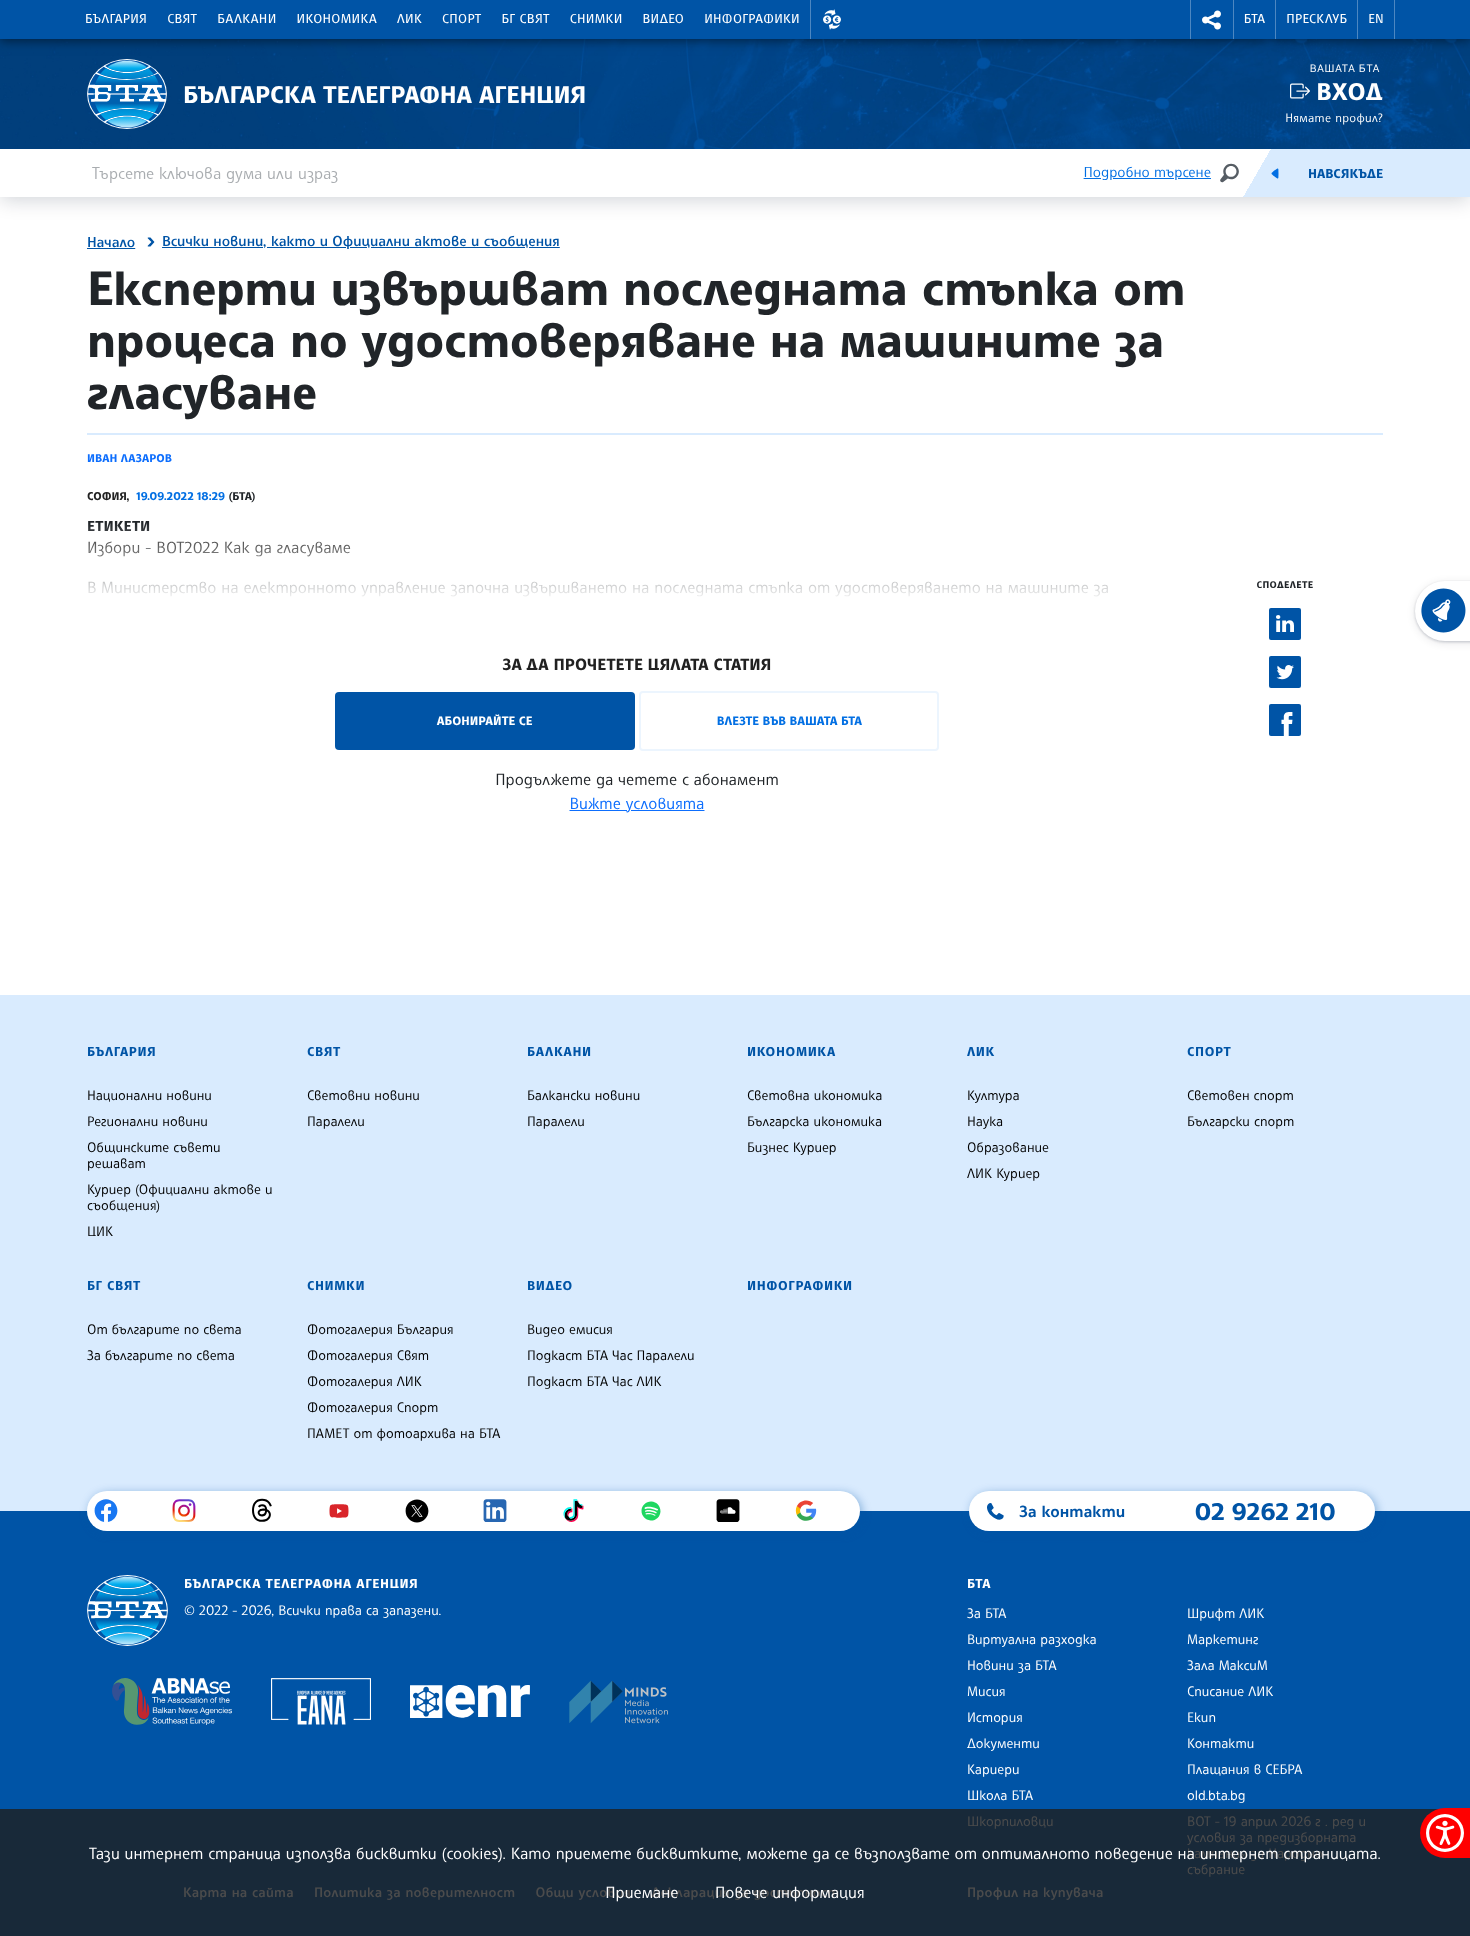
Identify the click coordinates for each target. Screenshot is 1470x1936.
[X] (424, 1511)
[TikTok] (580, 1511)
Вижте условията (637, 803)
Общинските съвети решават (154, 1156)
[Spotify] (658, 1511)
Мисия (986, 1692)
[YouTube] (346, 1511)
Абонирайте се (485, 720)
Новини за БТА (1012, 1666)
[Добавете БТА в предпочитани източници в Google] (813, 1511)
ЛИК (409, 19)
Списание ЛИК (1230, 1692)
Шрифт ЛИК (1225, 1614)
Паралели (336, 1122)
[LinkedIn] (502, 1511)
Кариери (993, 1770)
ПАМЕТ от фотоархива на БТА (403, 1434)
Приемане (641, 1892)
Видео (664, 19)
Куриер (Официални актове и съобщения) (180, 1198)
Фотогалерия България (380, 1330)
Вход (1349, 91)
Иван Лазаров (129, 458)
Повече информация (790, 1892)
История (995, 1718)
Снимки (596, 19)
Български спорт (1240, 1122)
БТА (1254, 19)
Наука (985, 1122)
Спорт (461, 19)
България (116, 19)
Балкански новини (583, 1096)
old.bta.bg (1216, 1796)
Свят (182, 19)
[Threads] (269, 1511)
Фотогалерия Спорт (372, 1408)
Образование (1008, 1148)
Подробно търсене (1147, 172)
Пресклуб (1316, 19)
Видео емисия (570, 1330)
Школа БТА (1000, 1796)
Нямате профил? (1334, 117)
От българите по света (164, 1330)
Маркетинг (1222, 1640)
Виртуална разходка (1032, 1640)
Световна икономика (814, 1096)
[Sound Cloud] (735, 1511)
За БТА (986, 1614)
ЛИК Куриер (1003, 1174)
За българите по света (161, 1356)
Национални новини (149, 1096)
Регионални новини (147, 1122)
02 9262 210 (1265, 1511)
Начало (111, 243)
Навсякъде (1345, 174)
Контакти (1220, 1744)
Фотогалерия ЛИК (364, 1382)
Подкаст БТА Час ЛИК (594, 1382)
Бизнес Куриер (792, 1148)
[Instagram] (191, 1511)
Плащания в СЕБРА (1244, 1770)
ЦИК (100, 1232)
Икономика (337, 19)
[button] (832, 19)
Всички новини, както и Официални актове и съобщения (361, 242)
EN (1376, 19)
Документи (1003, 1744)
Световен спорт (1240, 1096)
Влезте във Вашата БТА (789, 720)
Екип (1201, 1718)
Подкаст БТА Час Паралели (610, 1356)
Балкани (246, 19)
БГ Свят (526, 19)
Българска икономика (814, 1122)
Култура (993, 1096)
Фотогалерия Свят (368, 1356)
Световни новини (363, 1096)
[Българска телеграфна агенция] (127, 1610)
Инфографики (752, 19)
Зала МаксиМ (1227, 1666)
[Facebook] (113, 1511)
